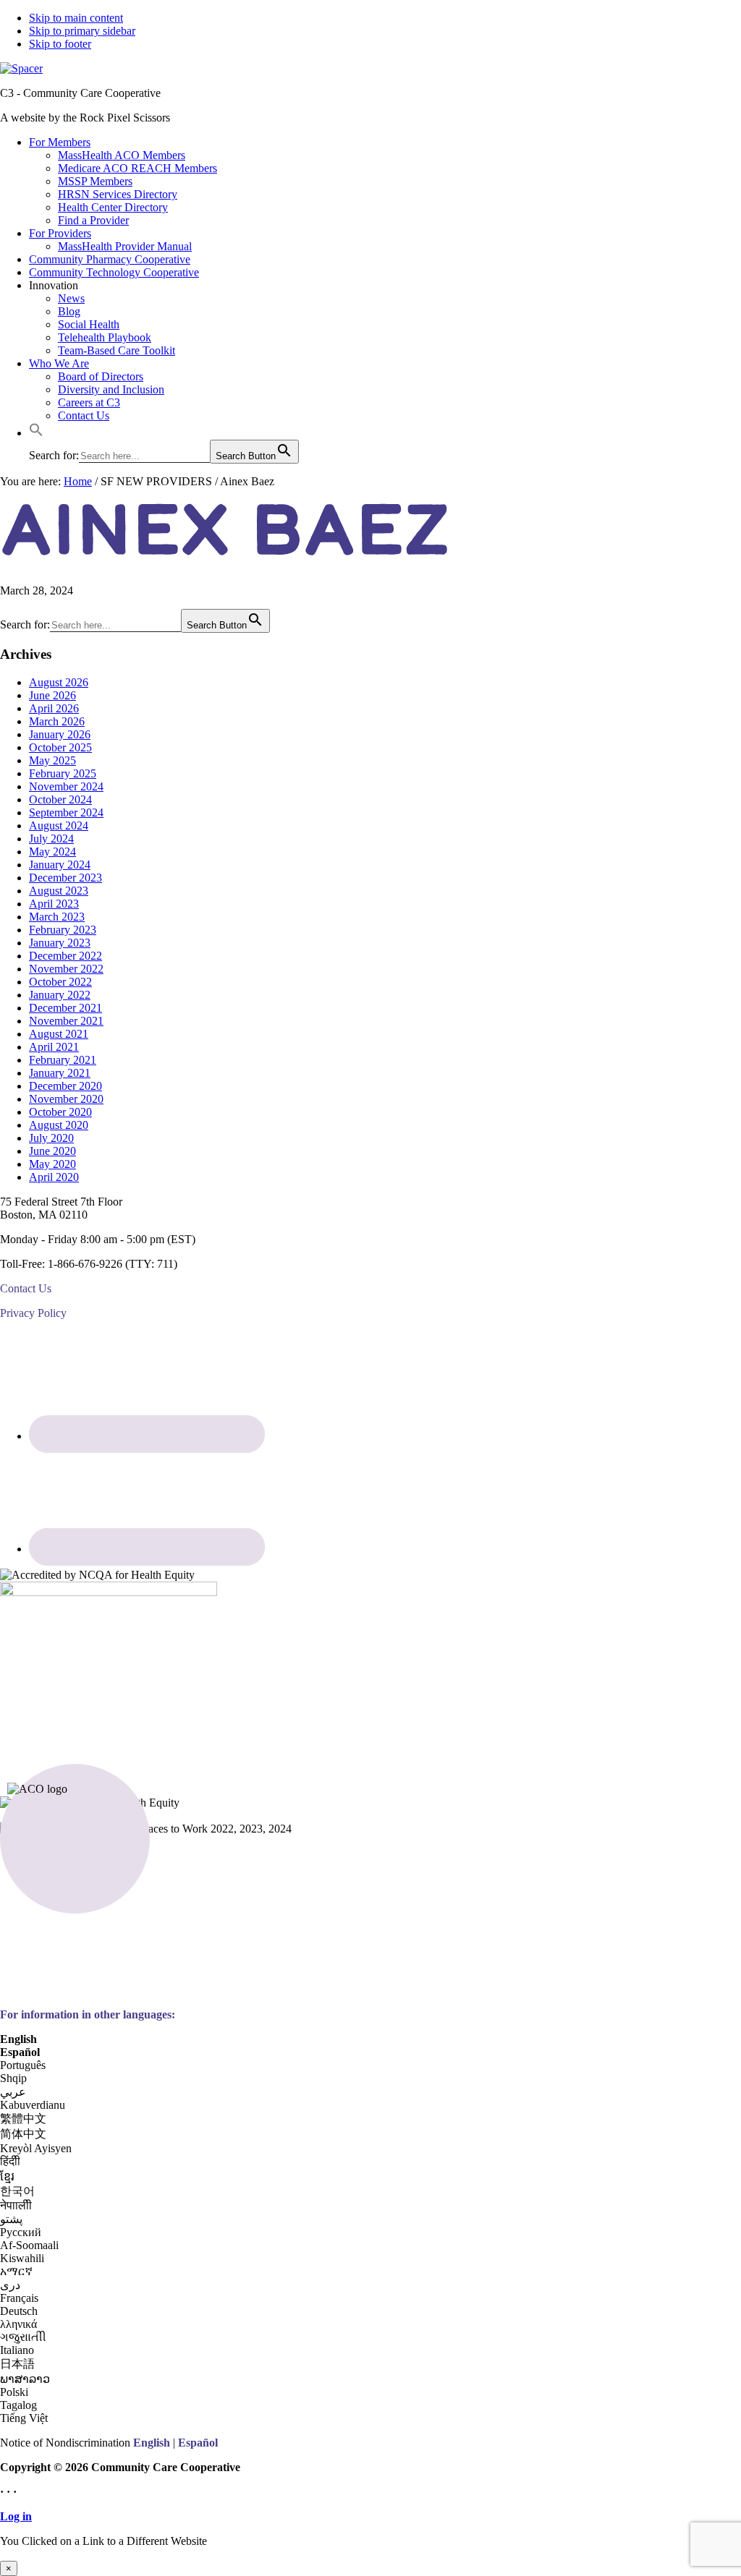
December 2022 (65, 956)
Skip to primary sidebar (82, 31)
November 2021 (66, 1021)
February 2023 (63, 930)
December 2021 (65, 1008)
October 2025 (60, 747)
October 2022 (60, 982)
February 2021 (63, 1060)
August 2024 (59, 826)
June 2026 (52, 695)
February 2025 (63, 773)
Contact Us (26, 1288)
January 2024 (60, 865)
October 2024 (60, 799)
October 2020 (60, 1112)
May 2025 (52, 760)
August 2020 (59, 1125)
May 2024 (52, 852)
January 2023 (60, 943)
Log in (16, 2516)
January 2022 (60, 995)
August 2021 (59, 1034)
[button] (36, 433)
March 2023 (57, 917)
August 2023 (59, 891)
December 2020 (65, 1086)
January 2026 (60, 734)
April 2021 (54, 1047)
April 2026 (54, 708)
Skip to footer (60, 44)
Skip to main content (76, 18)
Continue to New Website (59, 2554)
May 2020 (52, 1164)
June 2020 (52, 1151)
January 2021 (60, 1073)
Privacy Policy (33, 1313)
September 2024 (66, 813)
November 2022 (66, 969)
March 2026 (57, 721)
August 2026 (59, 682)
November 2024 (66, 786)
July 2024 (51, 839)
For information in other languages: (88, 2014)
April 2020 (54, 1177)
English (152, 2443)
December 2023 (65, 878)
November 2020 (66, 1099)
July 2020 (51, 1138)
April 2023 (54, 904)
